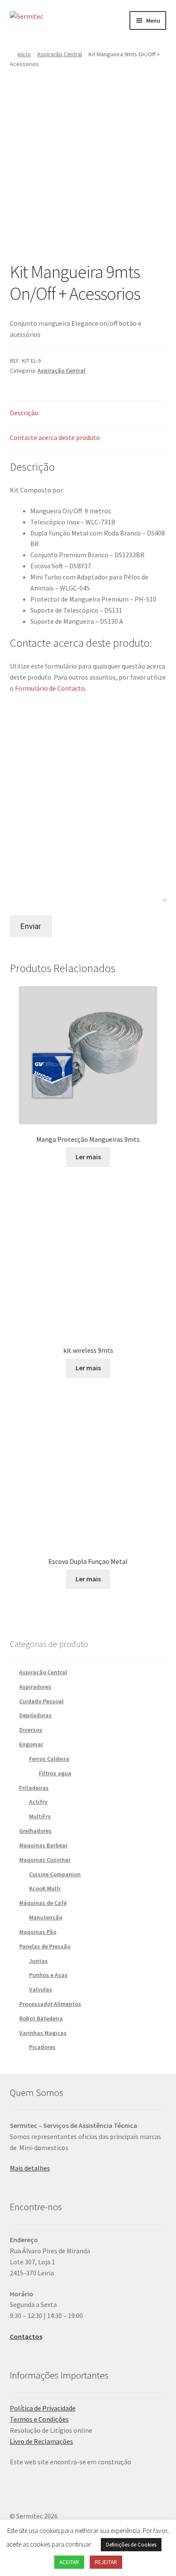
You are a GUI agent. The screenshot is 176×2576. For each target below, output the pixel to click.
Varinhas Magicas (43, 2033)
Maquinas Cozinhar (45, 1860)
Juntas (38, 1961)
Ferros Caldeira (49, 1759)
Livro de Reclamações (41, 2441)
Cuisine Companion (55, 1874)
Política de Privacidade (43, 2408)
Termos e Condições (39, 2419)
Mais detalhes (30, 2168)
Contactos (26, 2336)
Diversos (31, 1730)
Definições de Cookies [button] (131, 2545)
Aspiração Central (60, 54)
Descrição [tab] (24, 413)
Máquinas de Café (43, 1903)
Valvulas (41, 1989)
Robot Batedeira (41, 2018)
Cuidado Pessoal (41, 1701)
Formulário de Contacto (50, 688)
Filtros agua (55, 1773)
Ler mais (88, 1157)
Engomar (31, 1744)
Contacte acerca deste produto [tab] (55, 437)
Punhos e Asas (48, 1975)
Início (24, 54)
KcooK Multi (45, 1888)
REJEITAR (106, 2562)
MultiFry (40, 1816)
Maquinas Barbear (43, 1845)
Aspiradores (35, 1687)
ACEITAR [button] (69, 2562)
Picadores (42, 2047)
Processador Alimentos (50, 2004)
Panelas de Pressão (45, 1946)
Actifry (38, 1802)
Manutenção (46, 1917)
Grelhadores (35, 1831)
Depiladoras (35, 1715)
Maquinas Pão (38, 1932)
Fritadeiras (34, 1788)
